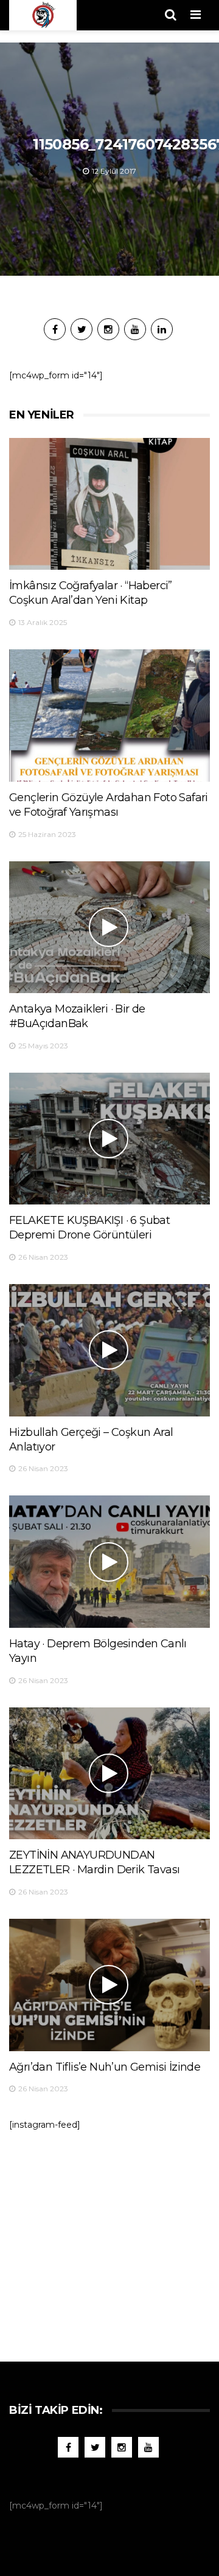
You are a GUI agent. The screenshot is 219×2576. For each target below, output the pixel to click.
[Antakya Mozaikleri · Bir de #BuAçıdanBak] (109, 927)
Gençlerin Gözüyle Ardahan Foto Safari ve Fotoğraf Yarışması (109, 805)
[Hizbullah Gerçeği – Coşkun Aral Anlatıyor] (109, 1350)
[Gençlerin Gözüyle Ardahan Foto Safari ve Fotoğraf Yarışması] (109, 715)
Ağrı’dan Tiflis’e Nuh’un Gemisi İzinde (105, 2067)
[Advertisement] (111, 2240)
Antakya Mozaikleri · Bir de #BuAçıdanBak (77, 1016)
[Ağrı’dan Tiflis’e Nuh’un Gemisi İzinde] (109, 1985)
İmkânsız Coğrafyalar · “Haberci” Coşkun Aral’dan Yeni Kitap (91, 593)
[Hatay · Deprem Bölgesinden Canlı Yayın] (109, 1561)
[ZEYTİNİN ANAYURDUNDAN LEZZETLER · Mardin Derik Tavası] (109, 1773)
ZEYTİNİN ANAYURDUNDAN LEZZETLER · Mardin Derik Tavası (94, 1862)
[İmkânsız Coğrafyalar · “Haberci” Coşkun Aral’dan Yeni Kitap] (109, 504)
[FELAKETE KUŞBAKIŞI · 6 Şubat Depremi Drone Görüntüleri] (109, 1139)
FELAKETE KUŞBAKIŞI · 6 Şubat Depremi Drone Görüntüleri (89, 1228)
